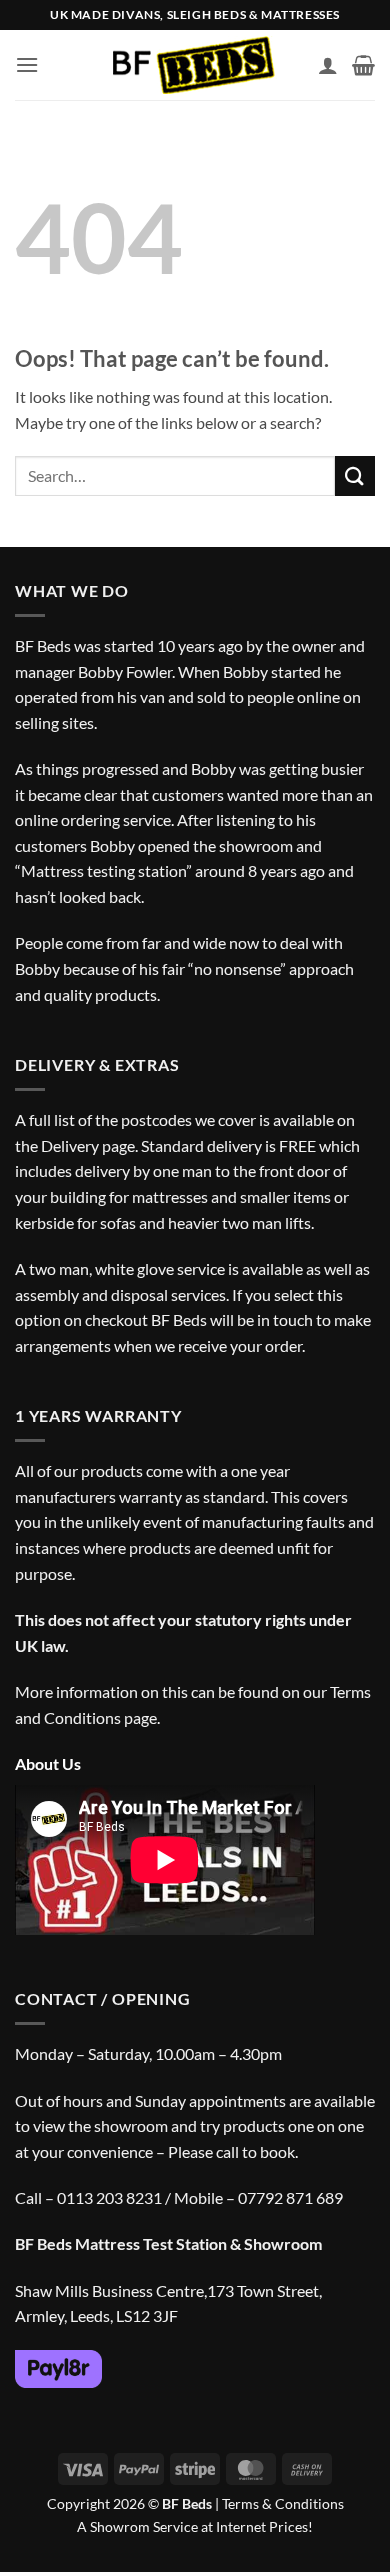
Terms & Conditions (283, 2503)
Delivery (70, 1145)
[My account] (328, 65)
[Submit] (355, 475)
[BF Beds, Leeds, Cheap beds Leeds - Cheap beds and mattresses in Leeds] (195, 65)
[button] (27, 64)
